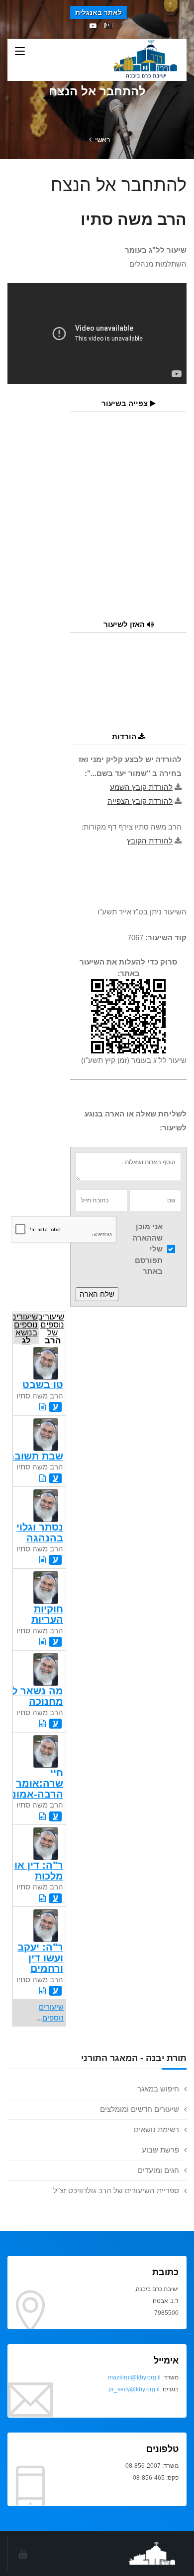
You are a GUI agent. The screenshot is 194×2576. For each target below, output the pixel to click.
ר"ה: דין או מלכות (39, 1870)
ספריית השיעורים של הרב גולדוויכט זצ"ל (116, 2191)
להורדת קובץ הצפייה (140, 801)
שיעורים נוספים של (52, 1328)
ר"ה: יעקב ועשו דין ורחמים (40, 1958)
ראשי (102, 139)
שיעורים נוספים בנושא (25, 1328)
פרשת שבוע (160, 2150)
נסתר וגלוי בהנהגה (40, 1532)
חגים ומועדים (158, 2170)
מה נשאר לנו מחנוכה (34, 1696)
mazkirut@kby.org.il (134, 2377)
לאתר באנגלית (98, 12)
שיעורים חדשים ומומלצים (140, 2109)
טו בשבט (43, 1385)
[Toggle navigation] (20, 52)
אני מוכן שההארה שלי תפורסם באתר (147, 1249)
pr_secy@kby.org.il (134, 2389)
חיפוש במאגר (158, 2089)
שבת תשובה (35, 1456)
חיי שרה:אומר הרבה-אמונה (34, 1783)
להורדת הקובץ (150, 841)
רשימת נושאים (156, 2129)
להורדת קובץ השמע (141, 787)
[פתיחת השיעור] (43, 1407)
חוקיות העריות (47, 1614)
